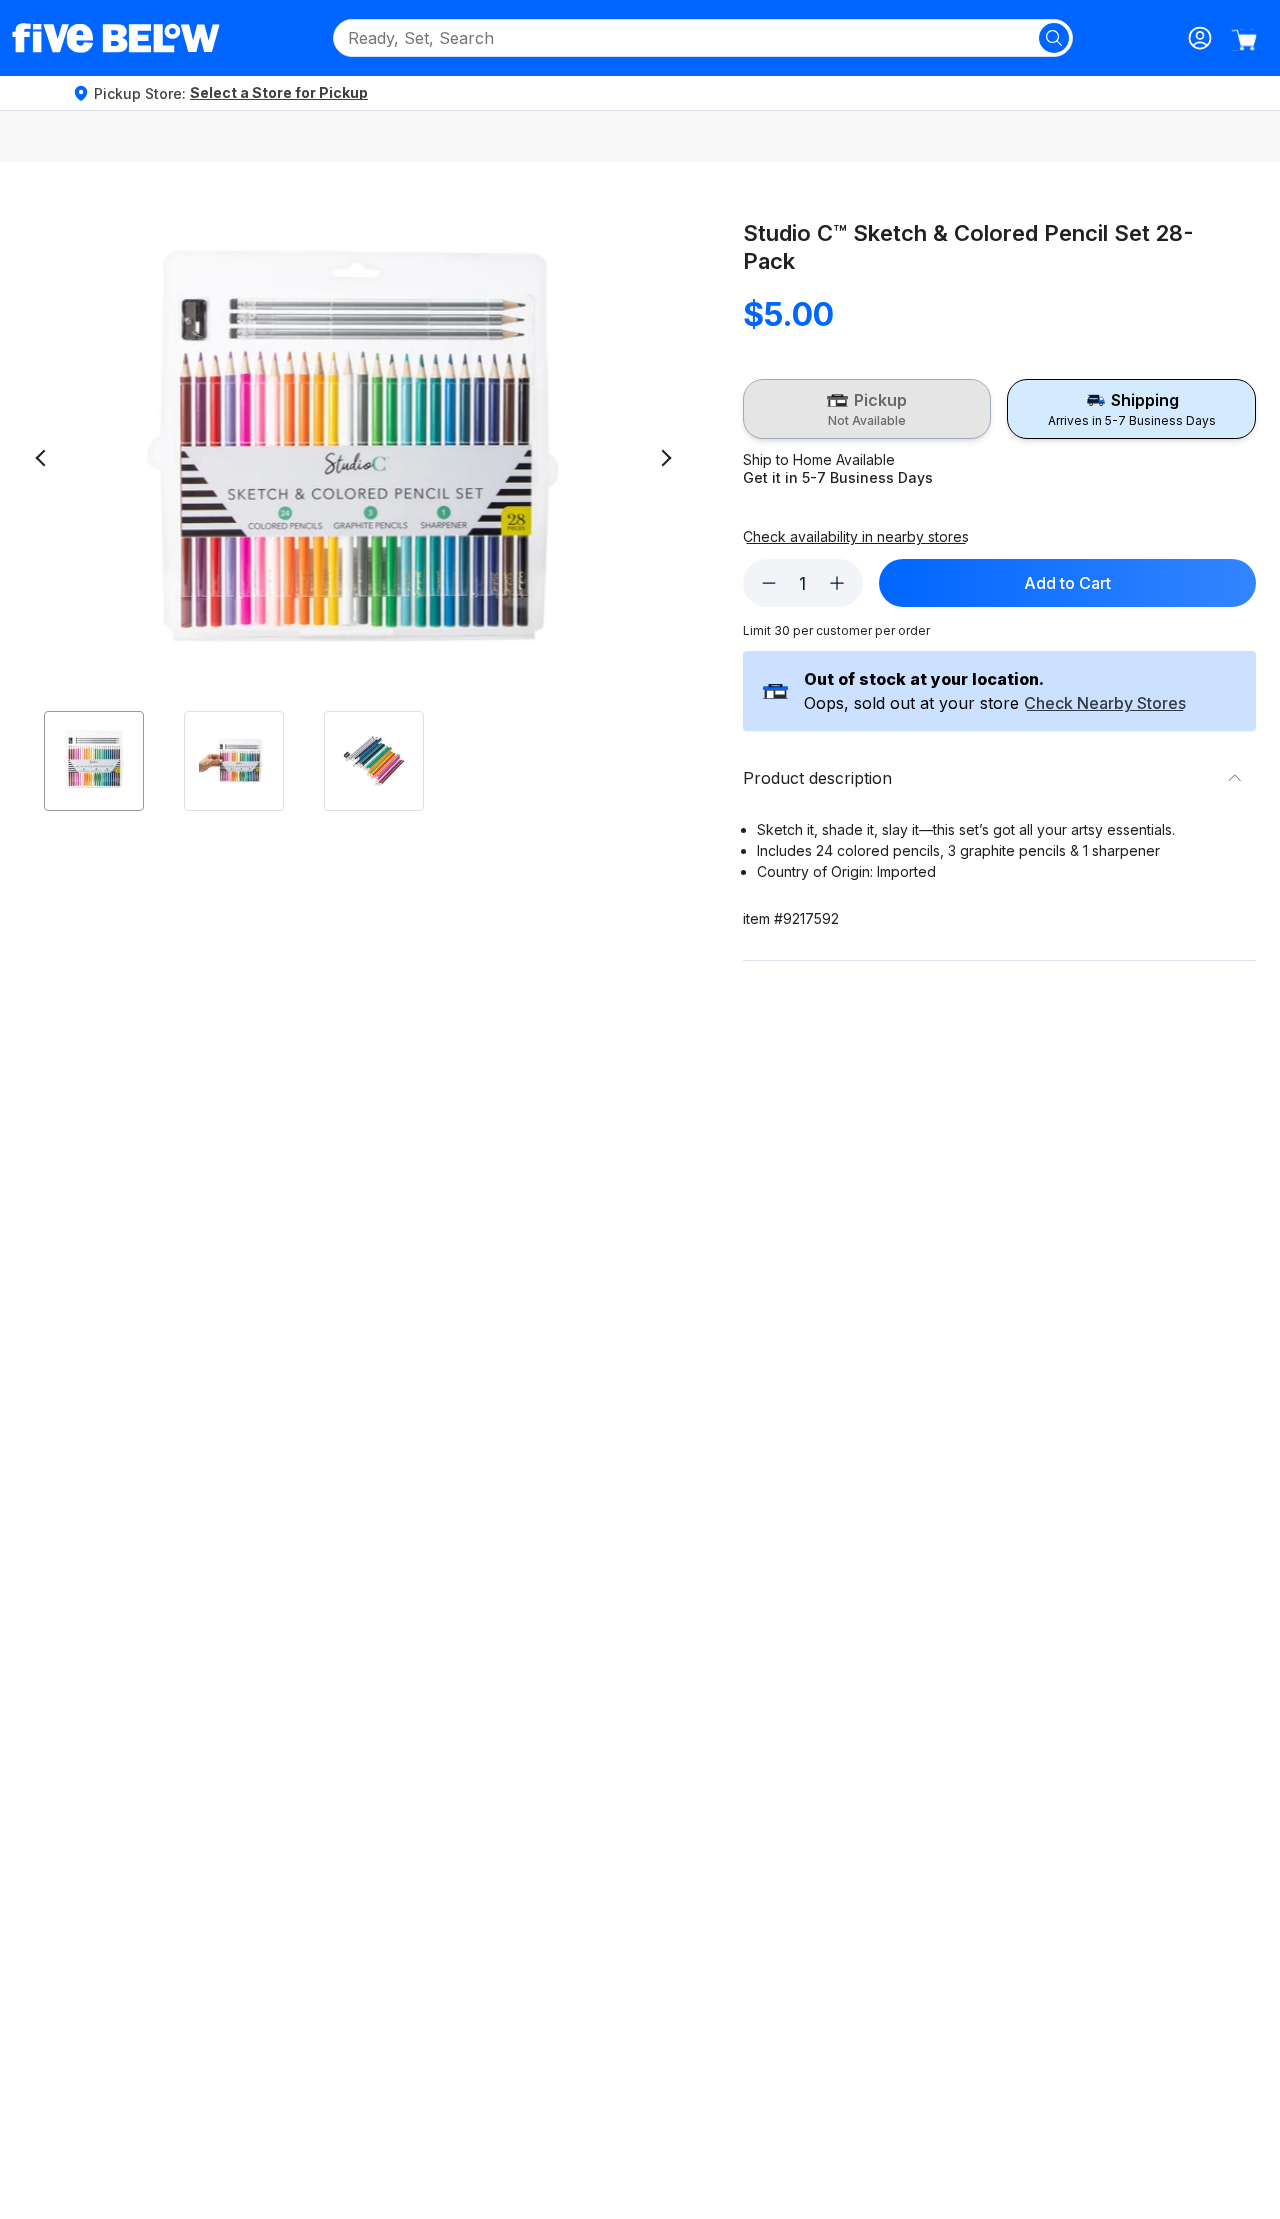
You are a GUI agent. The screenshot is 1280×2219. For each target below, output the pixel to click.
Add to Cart (1067, 583)
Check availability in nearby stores (856, 537)
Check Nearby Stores (1105, 704)
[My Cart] (1244, 40)
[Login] (1200, 38)
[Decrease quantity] (769, 583)
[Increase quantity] (837, 583)
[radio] (867, 409)
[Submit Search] (1054, 38)
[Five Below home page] (116, 38)
